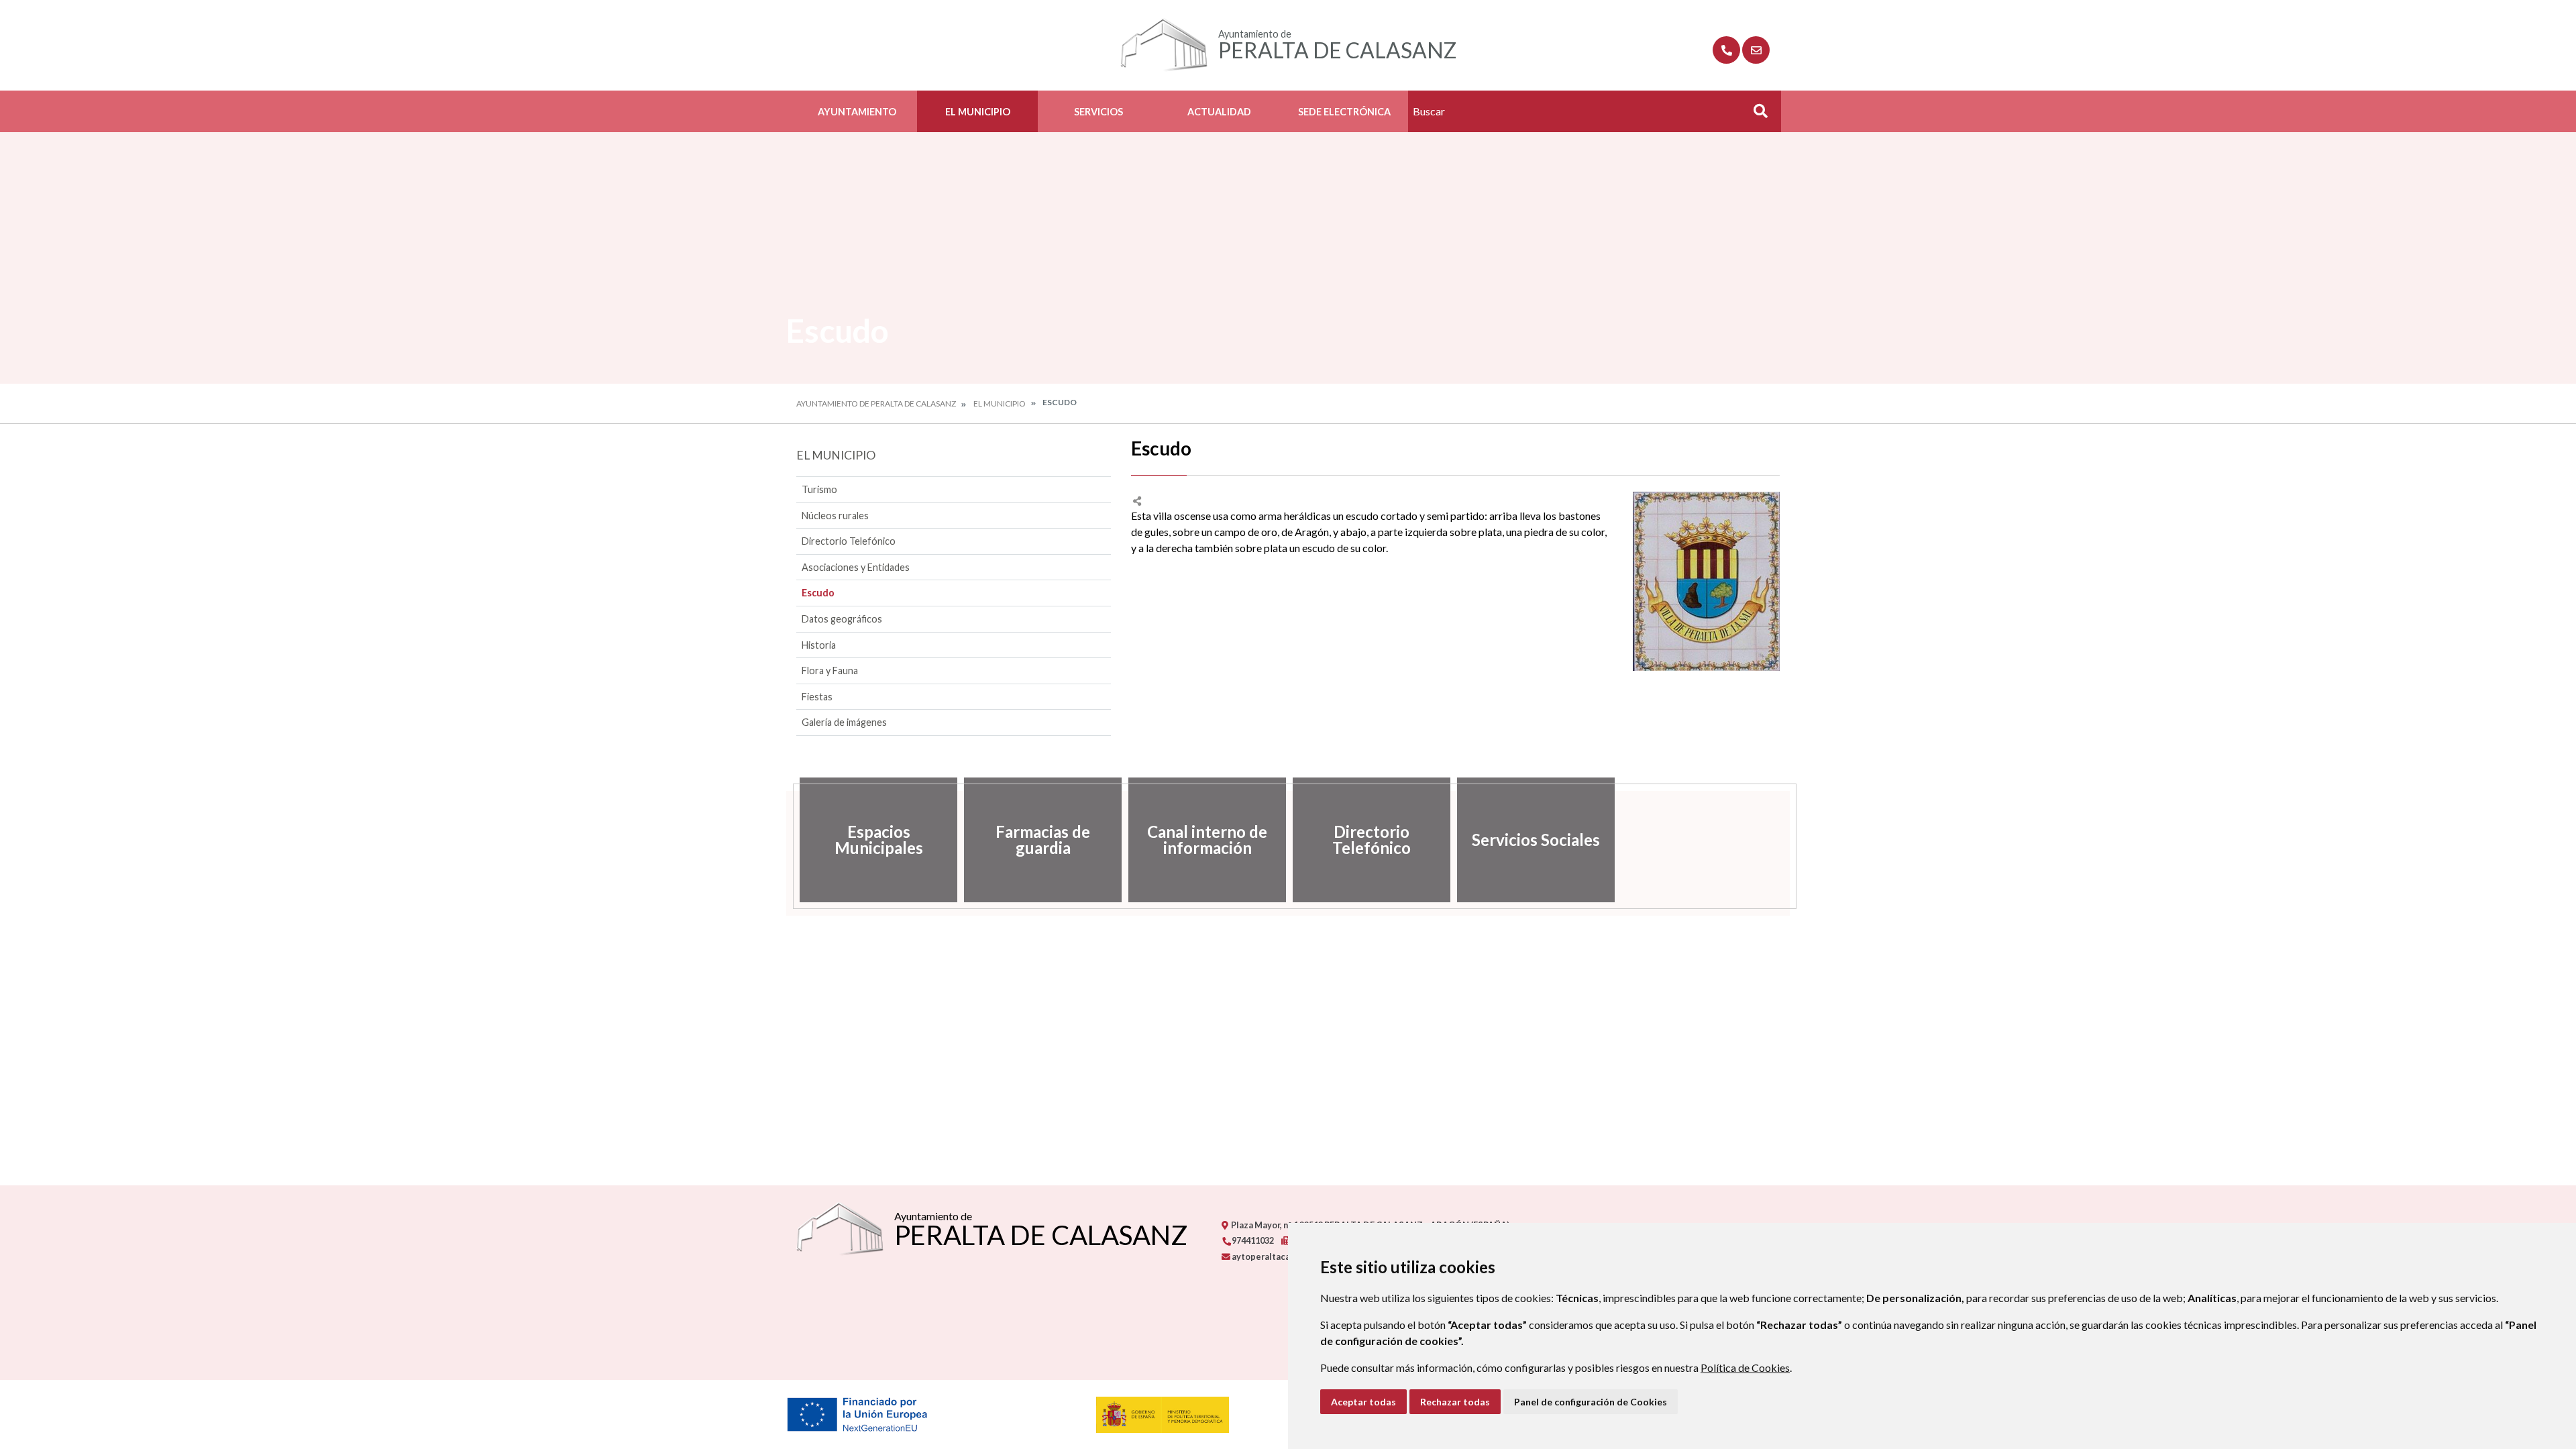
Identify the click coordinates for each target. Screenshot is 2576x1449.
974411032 (1252, 1240)
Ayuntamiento (857, 112)
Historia (819, 645)
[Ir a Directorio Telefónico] (1726, 50)
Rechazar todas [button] (1455, 1402)
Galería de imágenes (844, 722)
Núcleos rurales (835, 516)
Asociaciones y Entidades (856, 567)
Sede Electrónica (1344, 112)
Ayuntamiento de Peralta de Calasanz (876, 404)
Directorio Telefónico (849, 541)
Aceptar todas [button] (1363, 1402)
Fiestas (817, 697)
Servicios (1098, 112)
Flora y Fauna (830, 670)
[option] (878, 840)
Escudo (818, 593)
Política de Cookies (1745, 1367)
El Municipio (978, 112)
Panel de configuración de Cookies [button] (1591, 1402)
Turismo (819, 489)
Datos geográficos (842, 619)
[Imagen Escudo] (1706, 581)
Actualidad (1219, 112)
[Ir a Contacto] (1756, 50)
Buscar (1756, 115)
